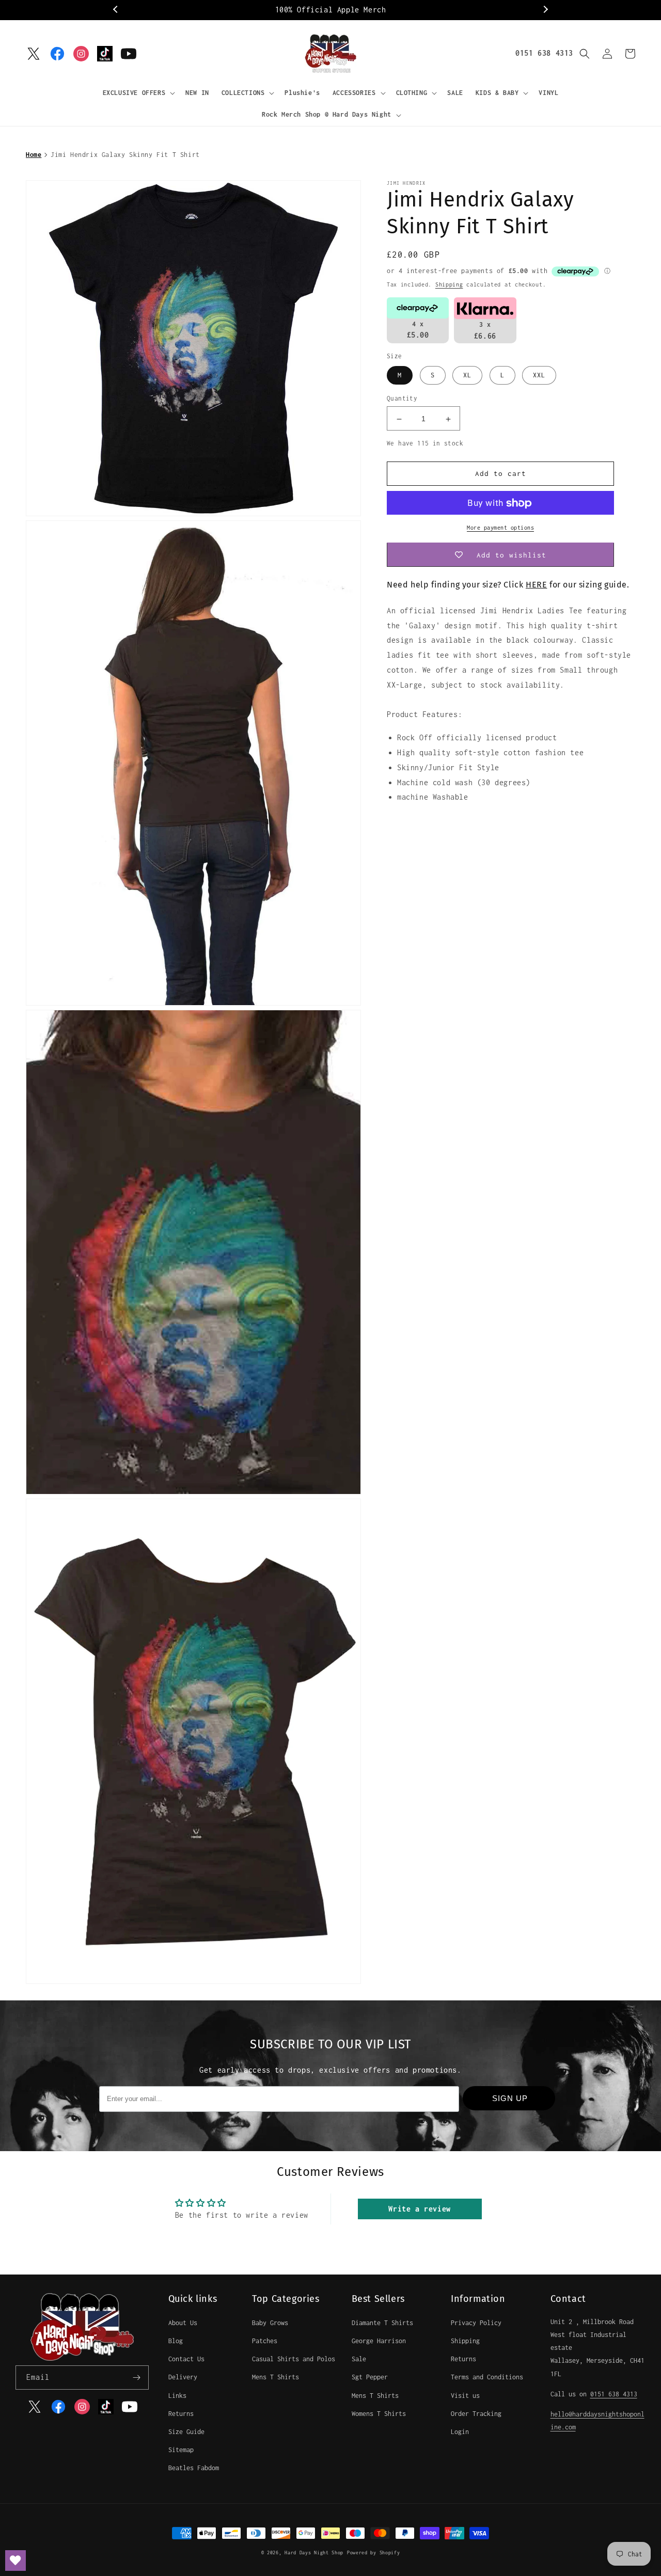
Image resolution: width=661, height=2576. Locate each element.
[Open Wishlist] (15, 2561)
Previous (116, 10)
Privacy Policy (476, 2323)
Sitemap (181, 2450)
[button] (138, 93)
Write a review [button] (419, 2209)
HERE (536, 585)
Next (545, 10)
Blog (176, 2341)
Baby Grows (270, 2323)
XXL (539, 376)
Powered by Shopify (374, 2553)
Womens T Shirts (379, 2414)
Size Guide (186, 2432)
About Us (183, 2323)
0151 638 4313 (544, 53)
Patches (265, 2341)
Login (460, 2432)
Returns (181, 2414)
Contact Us (186, 2359)
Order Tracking (476, 2414)
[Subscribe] (137, 2378)
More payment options (500, 528)
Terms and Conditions (487, 2377)
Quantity (402, 399)
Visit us (465, 2396)
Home (34, 155)
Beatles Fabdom (194, 2468)
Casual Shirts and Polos (294, 2359)
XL (467, 376)
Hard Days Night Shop (314, 2553)
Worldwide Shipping (381, 10)
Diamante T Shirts (382, 2323)
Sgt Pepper (370, 2377)
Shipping (449, 284)
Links (177, 2396)
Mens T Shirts (276, 2377)
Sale (359, 2359)
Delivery (183, 2377)
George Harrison (379, 2341)
